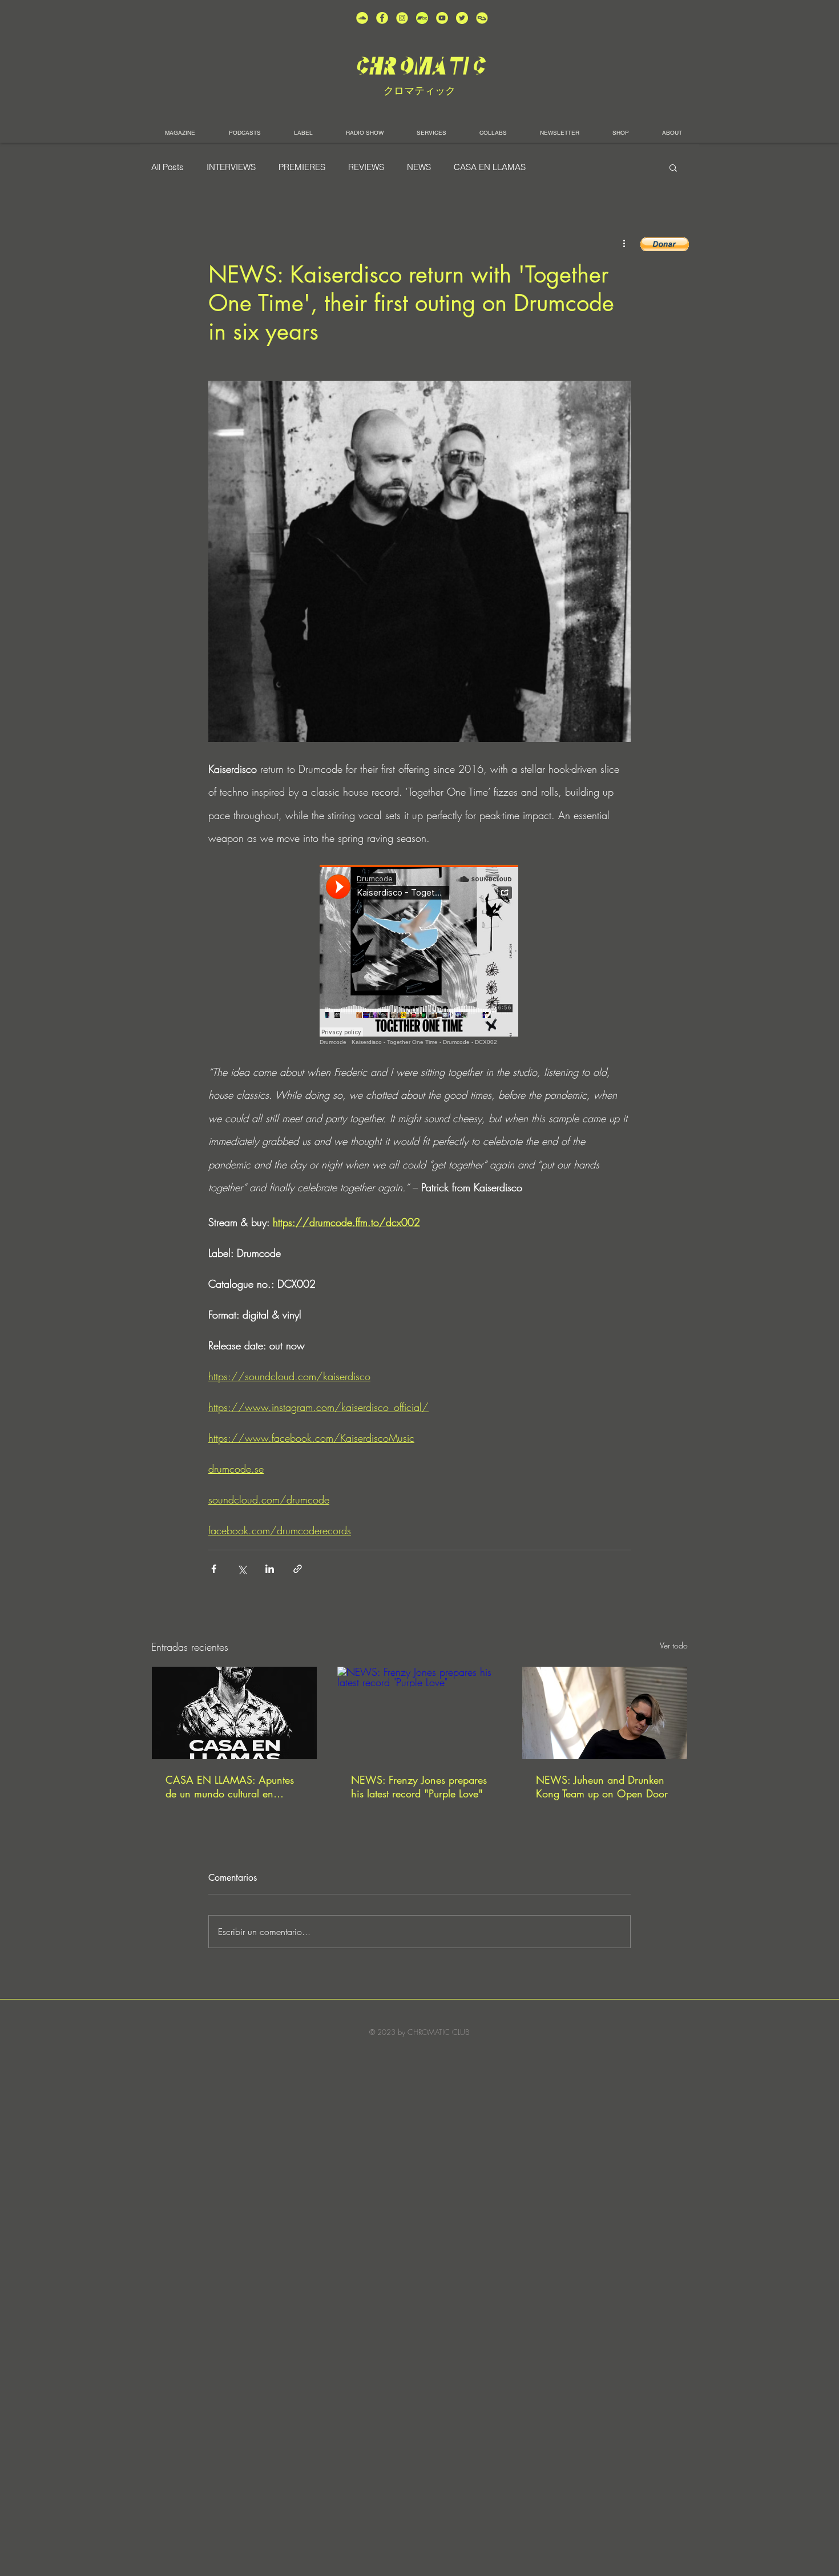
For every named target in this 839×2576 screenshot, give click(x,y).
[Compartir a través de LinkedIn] (270, 1569)
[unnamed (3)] (402, 18)
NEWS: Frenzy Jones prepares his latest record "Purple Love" (419, 1787)
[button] (673, 167)
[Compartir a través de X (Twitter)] (242, 1569)
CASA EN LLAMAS (490, 167)
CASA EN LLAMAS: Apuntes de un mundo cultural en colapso (230, 1787)
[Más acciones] (624, 243)
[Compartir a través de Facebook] (214, 1569)
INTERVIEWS (231, 167)
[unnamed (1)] (442, 18)
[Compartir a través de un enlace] (298, 1569)
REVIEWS (366, 167)
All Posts (168, 167)
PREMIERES (302, 167)
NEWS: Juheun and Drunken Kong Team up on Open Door (602, 1787)
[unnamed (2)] (362, 18)
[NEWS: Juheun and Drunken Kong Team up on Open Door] (605, 1713)
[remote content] (419, 955)
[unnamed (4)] (382, 18)
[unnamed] (482, 18)
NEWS (419, 167)
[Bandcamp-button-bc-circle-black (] (422, 18)
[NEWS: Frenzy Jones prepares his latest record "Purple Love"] (420, 1713)
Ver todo (674, 1645)
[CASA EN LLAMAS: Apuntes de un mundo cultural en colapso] (234, 1713)
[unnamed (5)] (462, 18)
